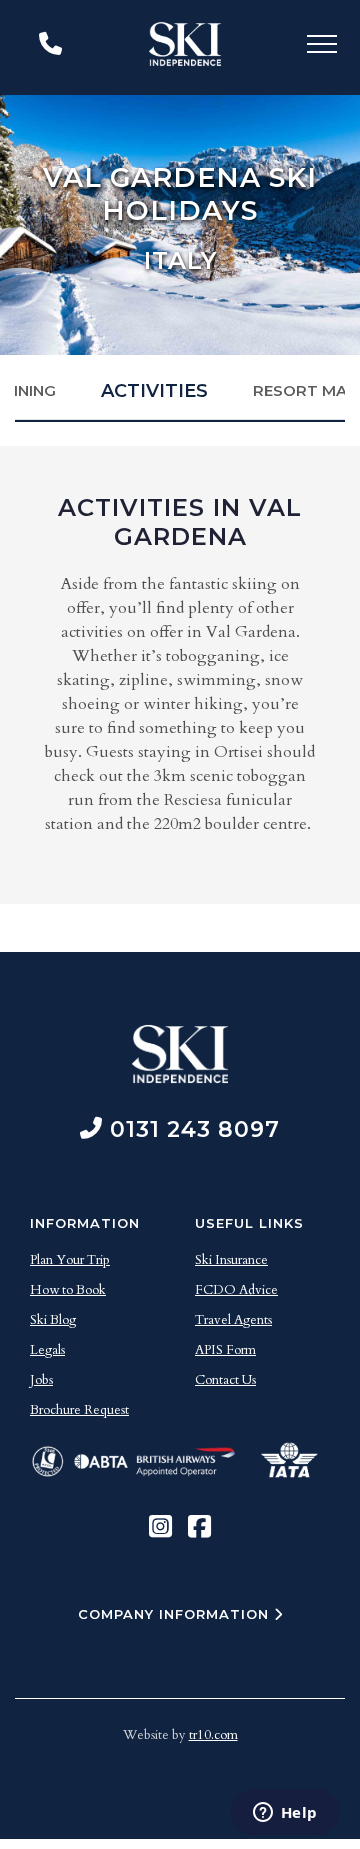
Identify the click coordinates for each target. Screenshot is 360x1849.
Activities (154, 391)
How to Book (68, 1290)
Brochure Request (79, 1410)
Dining (29, 390)
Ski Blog (53, 1320)
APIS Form (225, 1350)
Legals (47, 1350)
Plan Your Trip (70, 1260)
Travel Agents (233, 1320)
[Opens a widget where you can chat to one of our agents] (285, 1814)
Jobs (41, 1380)
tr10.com (213, 1735)
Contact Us (225, 1380)
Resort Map (305, 390)
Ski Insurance (231, 1260)
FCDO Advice (236, 1290)
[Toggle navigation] (322, 47)
